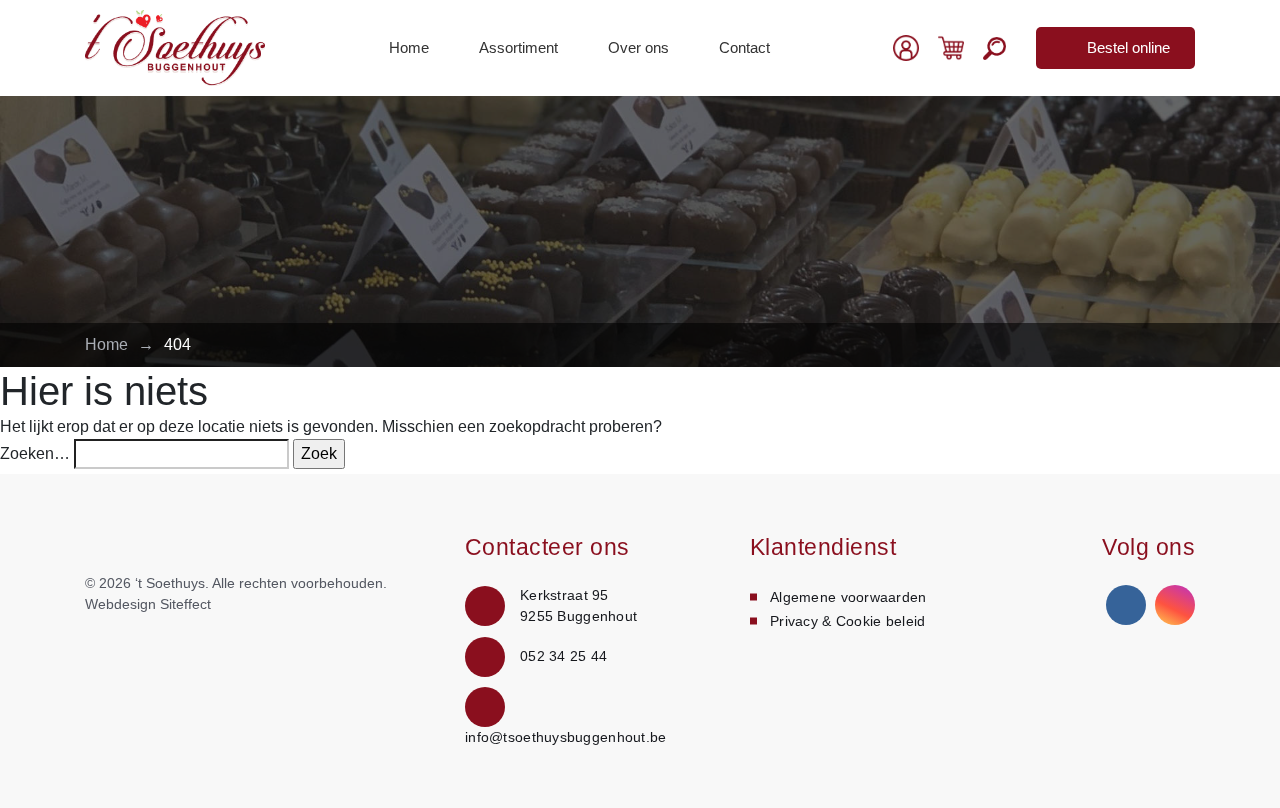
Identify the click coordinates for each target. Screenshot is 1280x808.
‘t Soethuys (170, 583)
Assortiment (518, 47)
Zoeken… (35, 453)
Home (409, 47)
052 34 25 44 (563, 656)
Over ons (638, 47)
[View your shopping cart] (951, 46)
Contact (744, 47)
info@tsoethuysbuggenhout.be (566, 737)
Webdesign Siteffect (148, 604)
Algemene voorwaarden (848, 597)
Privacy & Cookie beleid (847, 621)
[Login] (906, 48)
